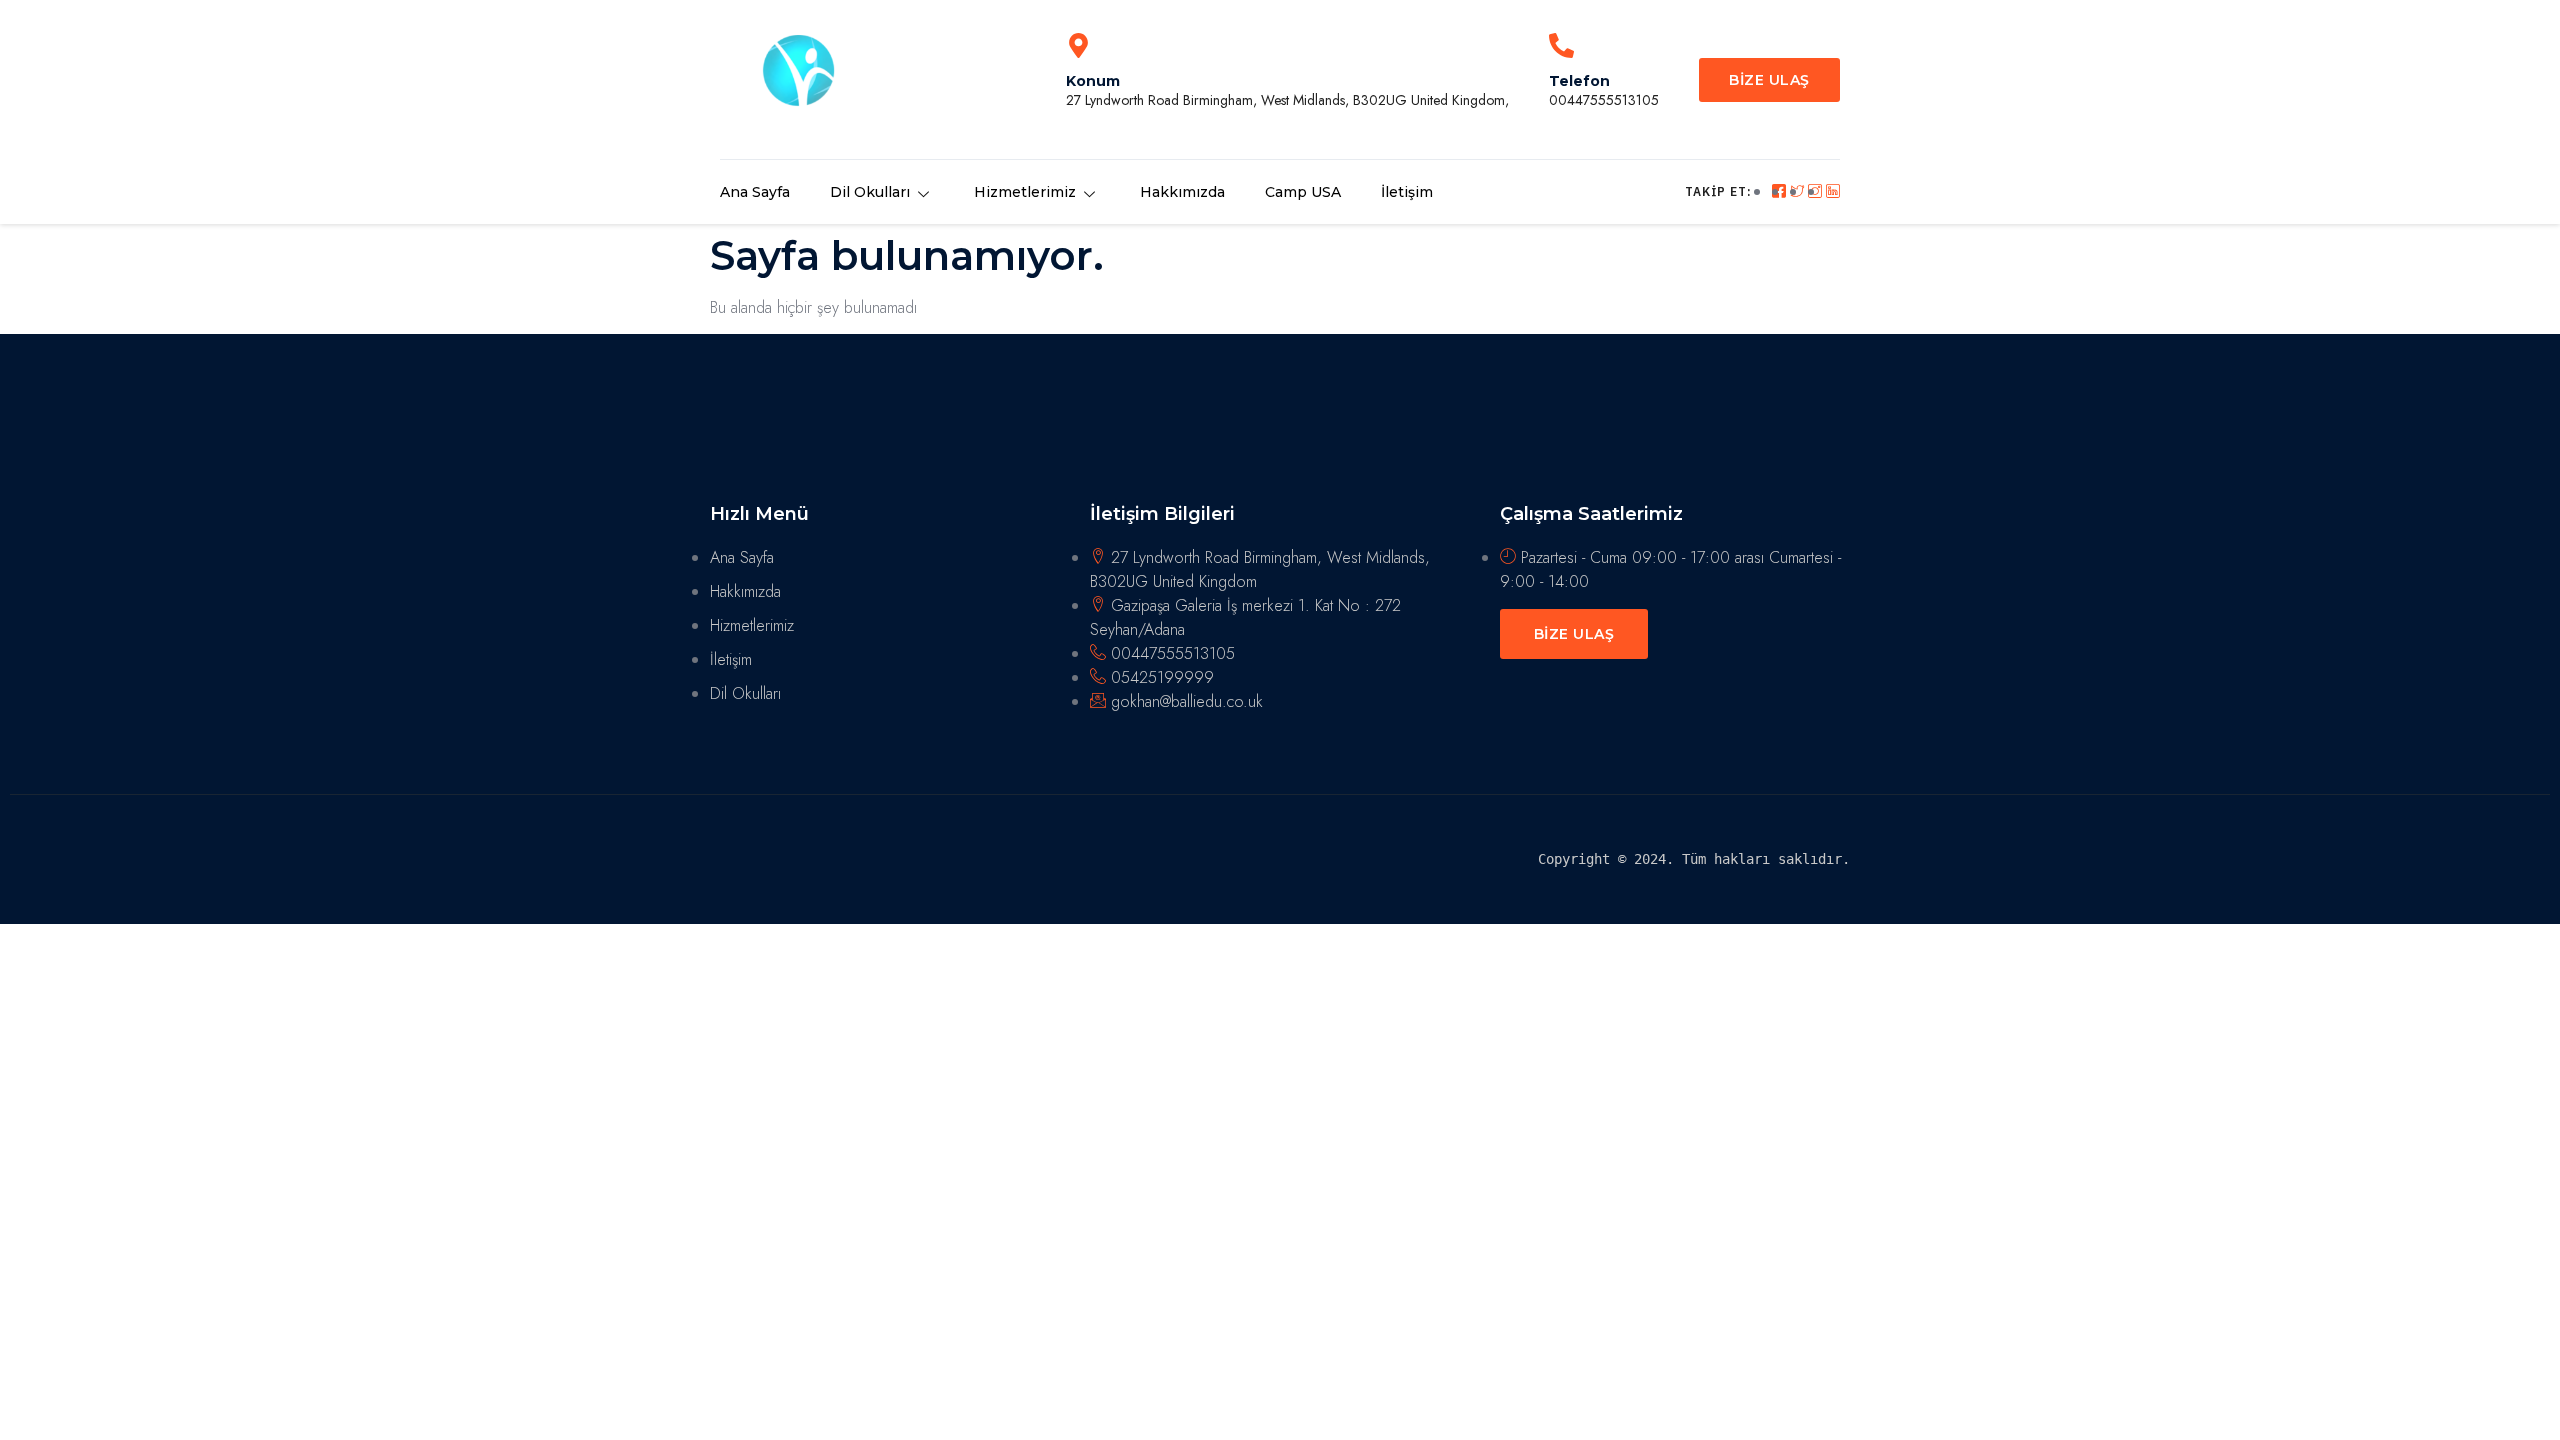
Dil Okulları (870, 192)
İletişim (1407, 192)
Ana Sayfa (755, 192)
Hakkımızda (1182, 192)
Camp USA (1303, 192)
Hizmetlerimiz (1025, 192)
